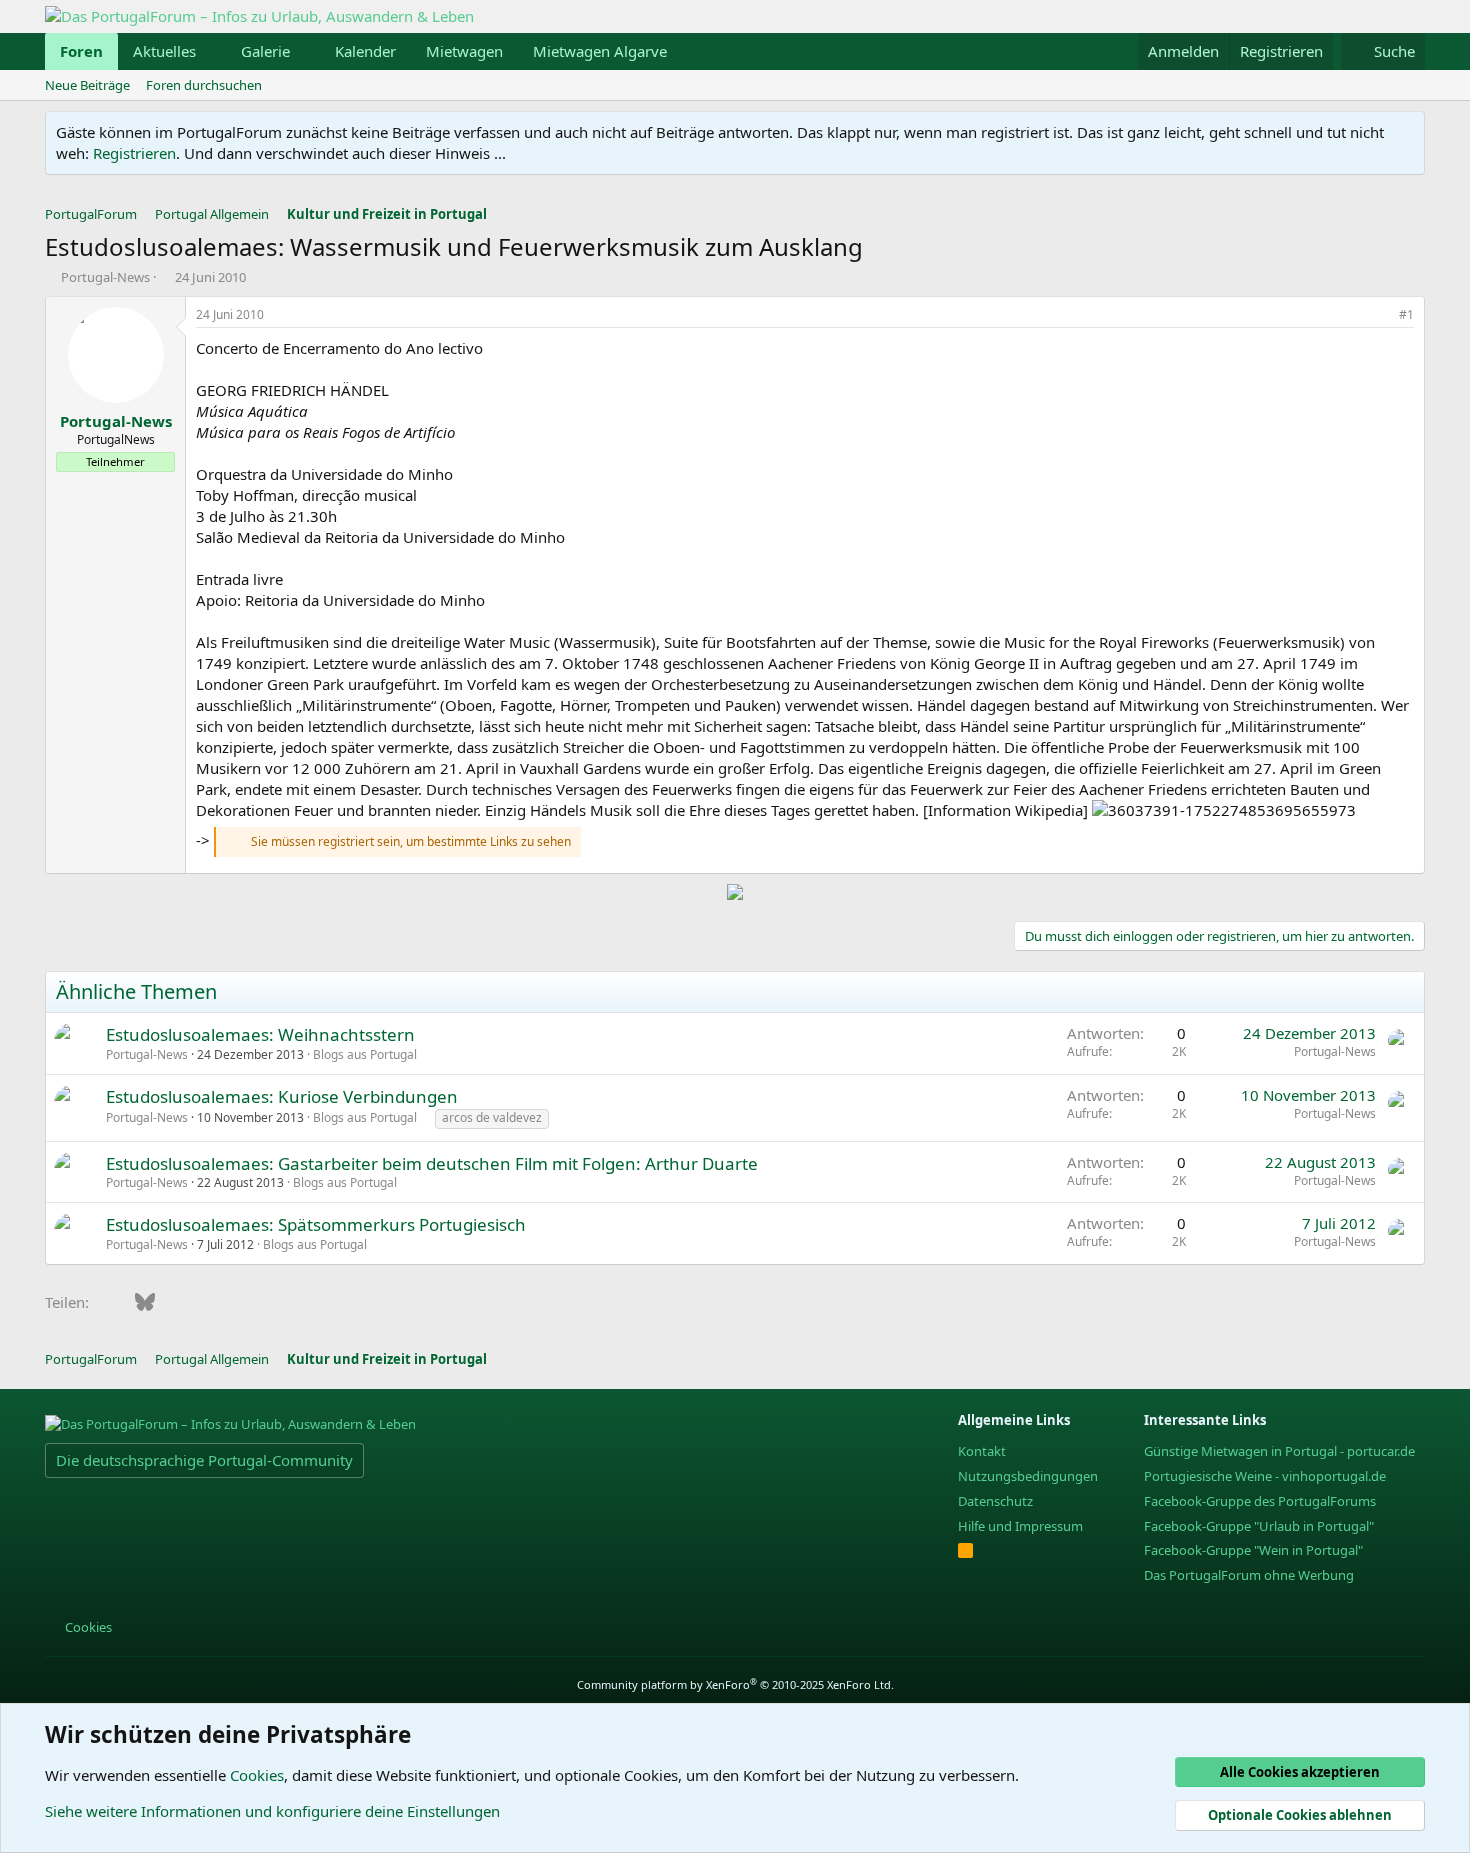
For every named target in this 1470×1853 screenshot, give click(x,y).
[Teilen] (1379, 315)
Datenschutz (995, 1501)
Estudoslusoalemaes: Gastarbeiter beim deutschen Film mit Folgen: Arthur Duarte (432, 1163)
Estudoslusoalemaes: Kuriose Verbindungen (282, 1096)
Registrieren (134, 153)
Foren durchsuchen (204, 85)
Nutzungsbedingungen (1028, 1476)
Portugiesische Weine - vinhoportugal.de (1265, 1476)
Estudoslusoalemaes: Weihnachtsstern (260, 1034)
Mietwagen (464, 51)
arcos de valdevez (492, 1117)
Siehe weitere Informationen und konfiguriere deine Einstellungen (272, 1811)
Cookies (87, 1627)
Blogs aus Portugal (365, 1054)
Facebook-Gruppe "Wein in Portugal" (1253, 1550)
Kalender (365, 51)
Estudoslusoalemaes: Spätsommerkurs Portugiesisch (316, 1224)
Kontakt (982, 1451)
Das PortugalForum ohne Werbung (1249, 1575)
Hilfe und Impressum (1020, 1526)
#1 (1406, 314)
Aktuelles (164, 51)
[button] (212, 51)
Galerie (265, 51)
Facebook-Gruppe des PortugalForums (1260, 1501)
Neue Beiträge (87, 85)
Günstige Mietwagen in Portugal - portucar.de (1279, 1451)
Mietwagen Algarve (600, 51)
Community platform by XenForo (735, 1684)
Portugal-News (105, 277)
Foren (81, 51)
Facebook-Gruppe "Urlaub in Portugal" (1259, 1526)
